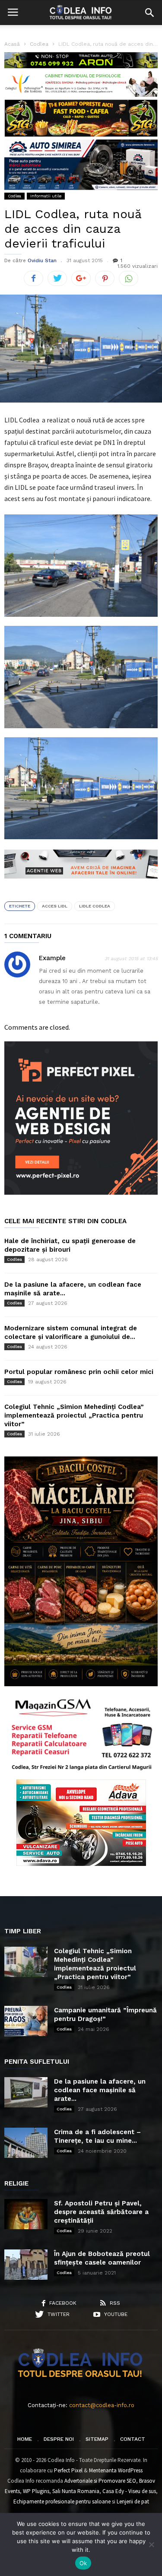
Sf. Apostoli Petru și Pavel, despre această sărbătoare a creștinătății (101, 2212)
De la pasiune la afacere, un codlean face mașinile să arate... (100, 2090)
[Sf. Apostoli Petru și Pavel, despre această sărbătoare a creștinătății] (26, 2214)
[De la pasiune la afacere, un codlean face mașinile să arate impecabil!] (26, 2092)
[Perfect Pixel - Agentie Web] (81, 1193)
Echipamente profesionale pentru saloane (62, 2501)
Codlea (14, 196)
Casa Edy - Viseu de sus (129, 2491)
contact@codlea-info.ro (102, 2405)
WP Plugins (36, 2491)
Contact (133, 2439)
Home (25, 2439)
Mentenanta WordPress (116, 2470)
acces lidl (55, 906)
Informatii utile (46, 196)
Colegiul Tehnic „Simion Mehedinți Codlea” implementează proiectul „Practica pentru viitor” (74, 1415)
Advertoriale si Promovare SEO (100, 2481)
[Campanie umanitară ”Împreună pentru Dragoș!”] (26, 2021)
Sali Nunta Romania (76, 2491)
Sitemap (97, 2439)
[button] (149, 13)
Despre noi (59, 2439)
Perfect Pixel (68, 2470)
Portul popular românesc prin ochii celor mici (79, 1372)
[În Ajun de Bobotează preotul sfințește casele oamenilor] (26, 2265)
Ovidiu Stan (42, 260)
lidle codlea (95, 906)
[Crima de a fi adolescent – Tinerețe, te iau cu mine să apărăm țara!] (26, 2143)
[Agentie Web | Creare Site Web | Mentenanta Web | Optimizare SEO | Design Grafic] (81, 885)
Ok (83, 2563)
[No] (151, 2544)
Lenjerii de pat (133, 2501)
